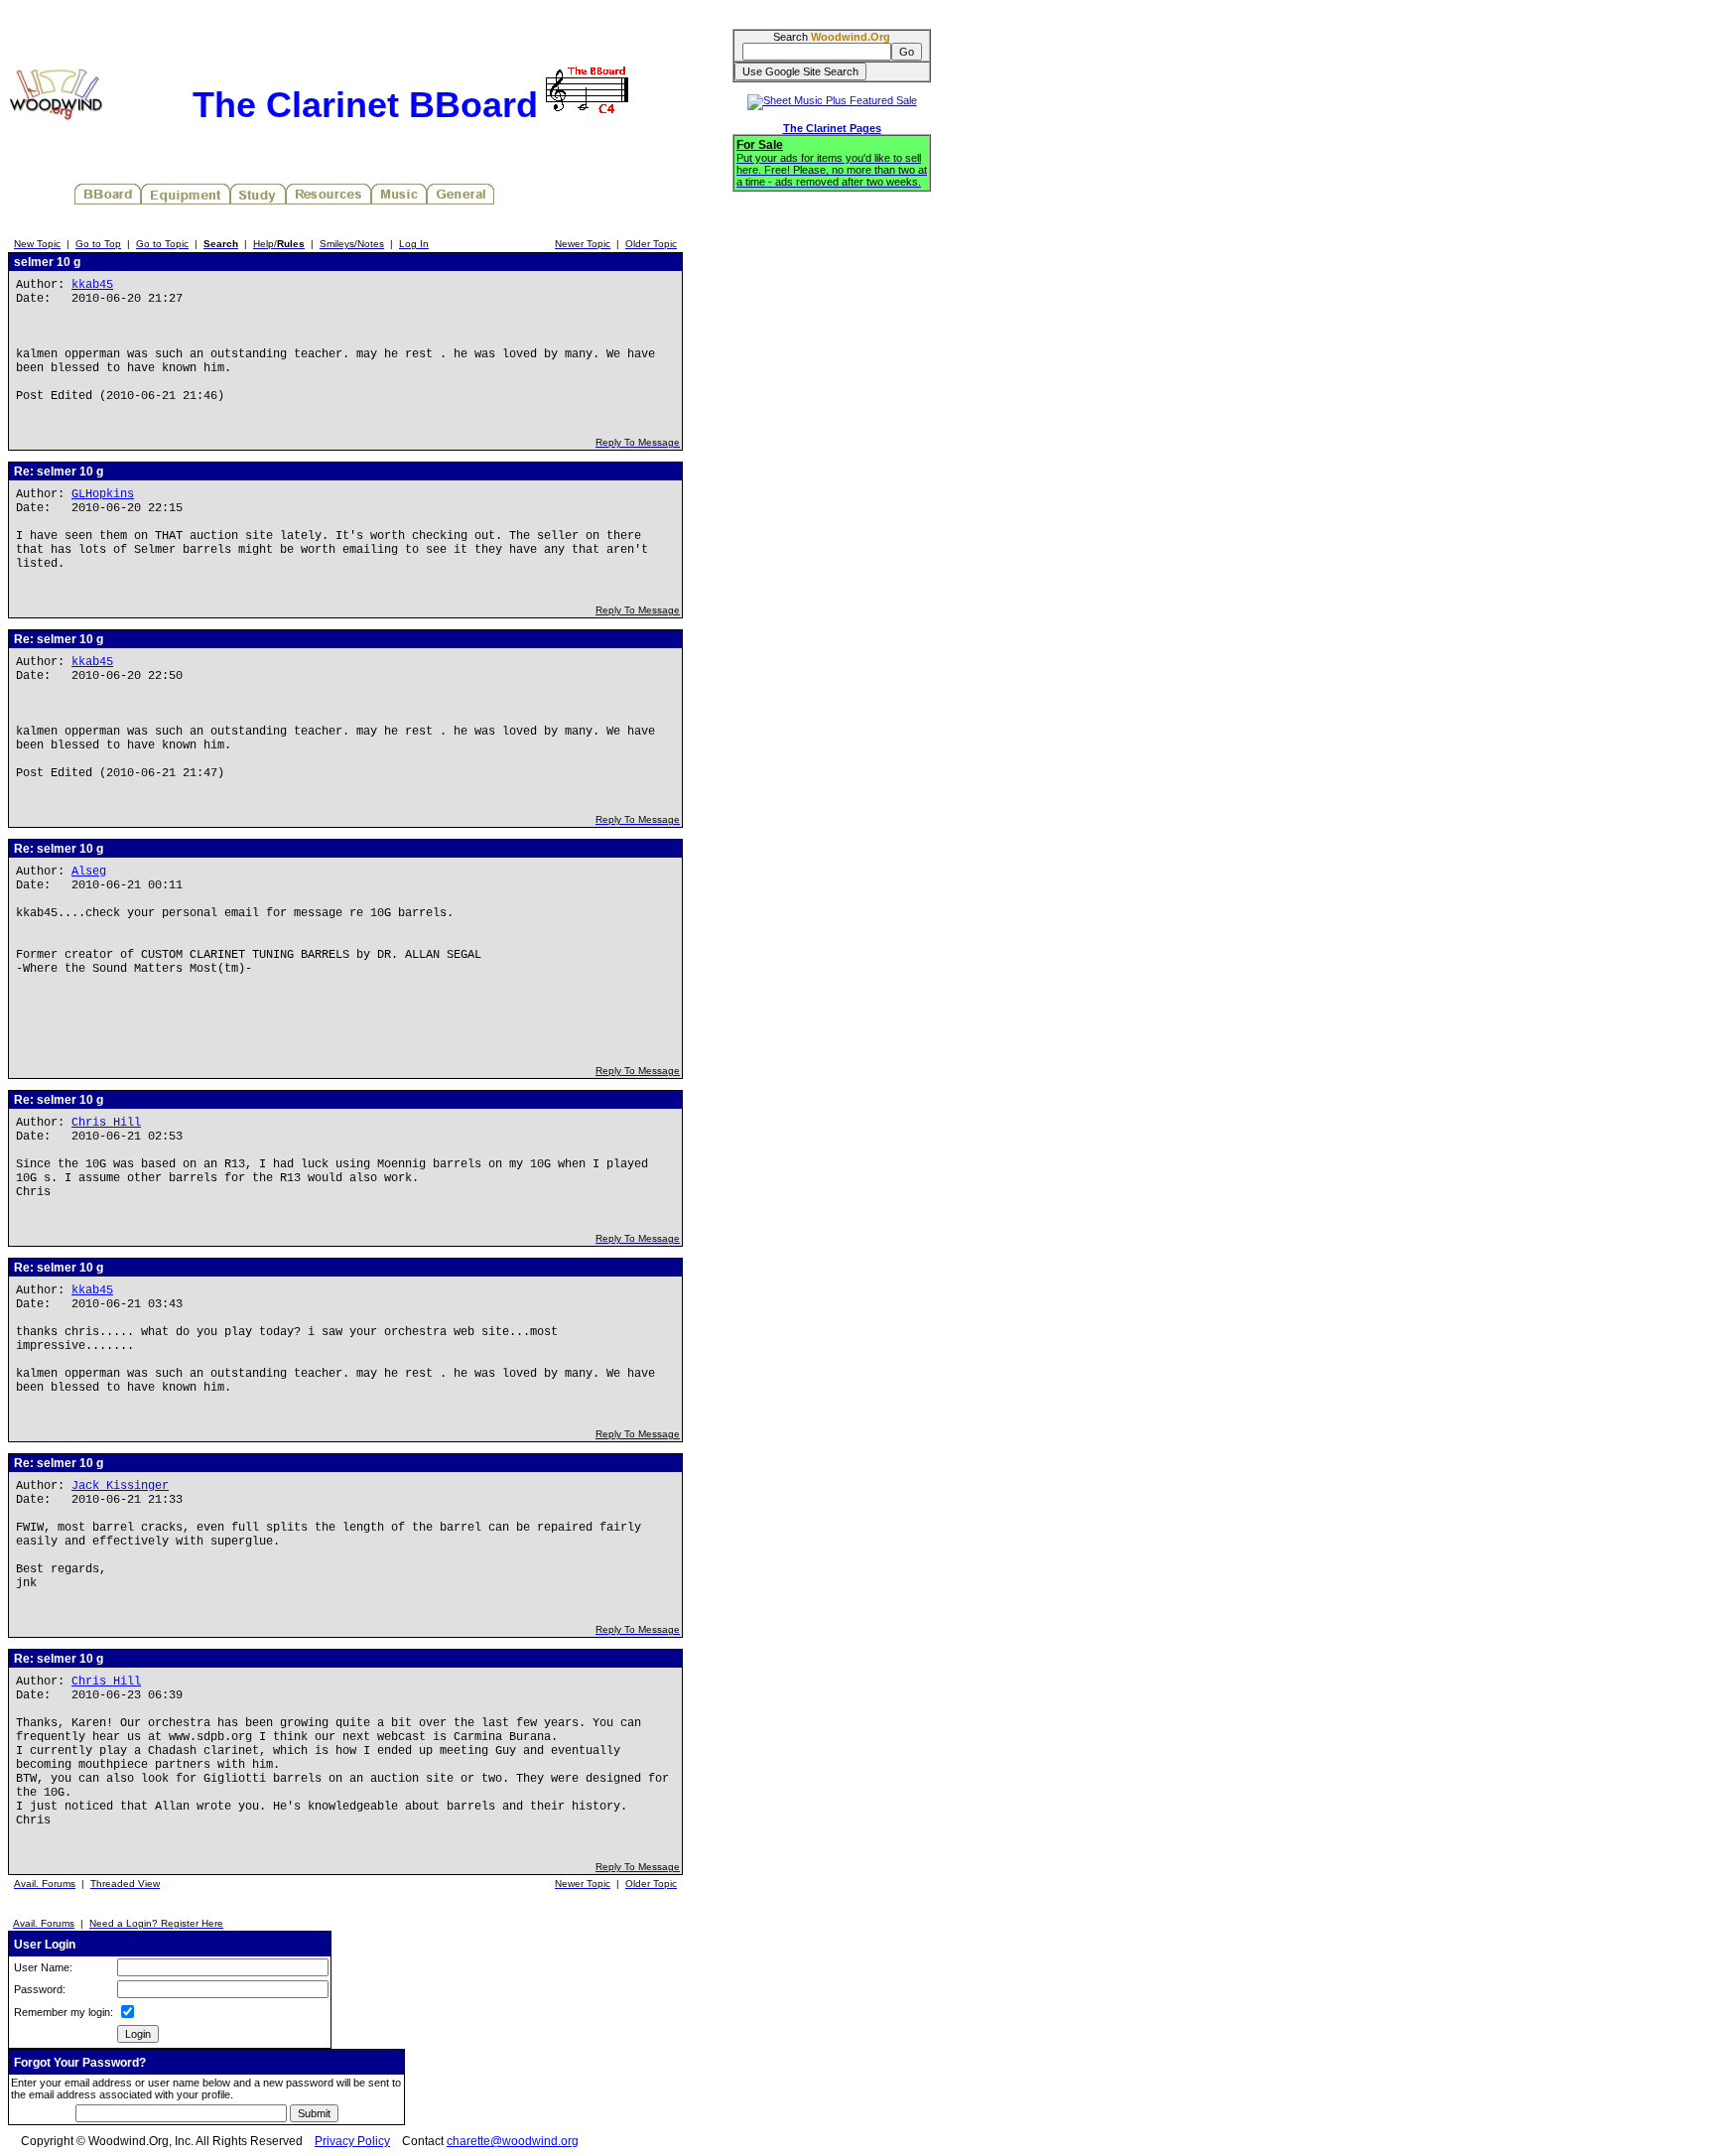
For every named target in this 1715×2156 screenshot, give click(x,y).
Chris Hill (106, 1123)
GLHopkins (103, 494)
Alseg (89, 872)
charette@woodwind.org (513, 2141)
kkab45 (92, 285)
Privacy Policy (352, 2141)
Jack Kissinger (120, 1486)
